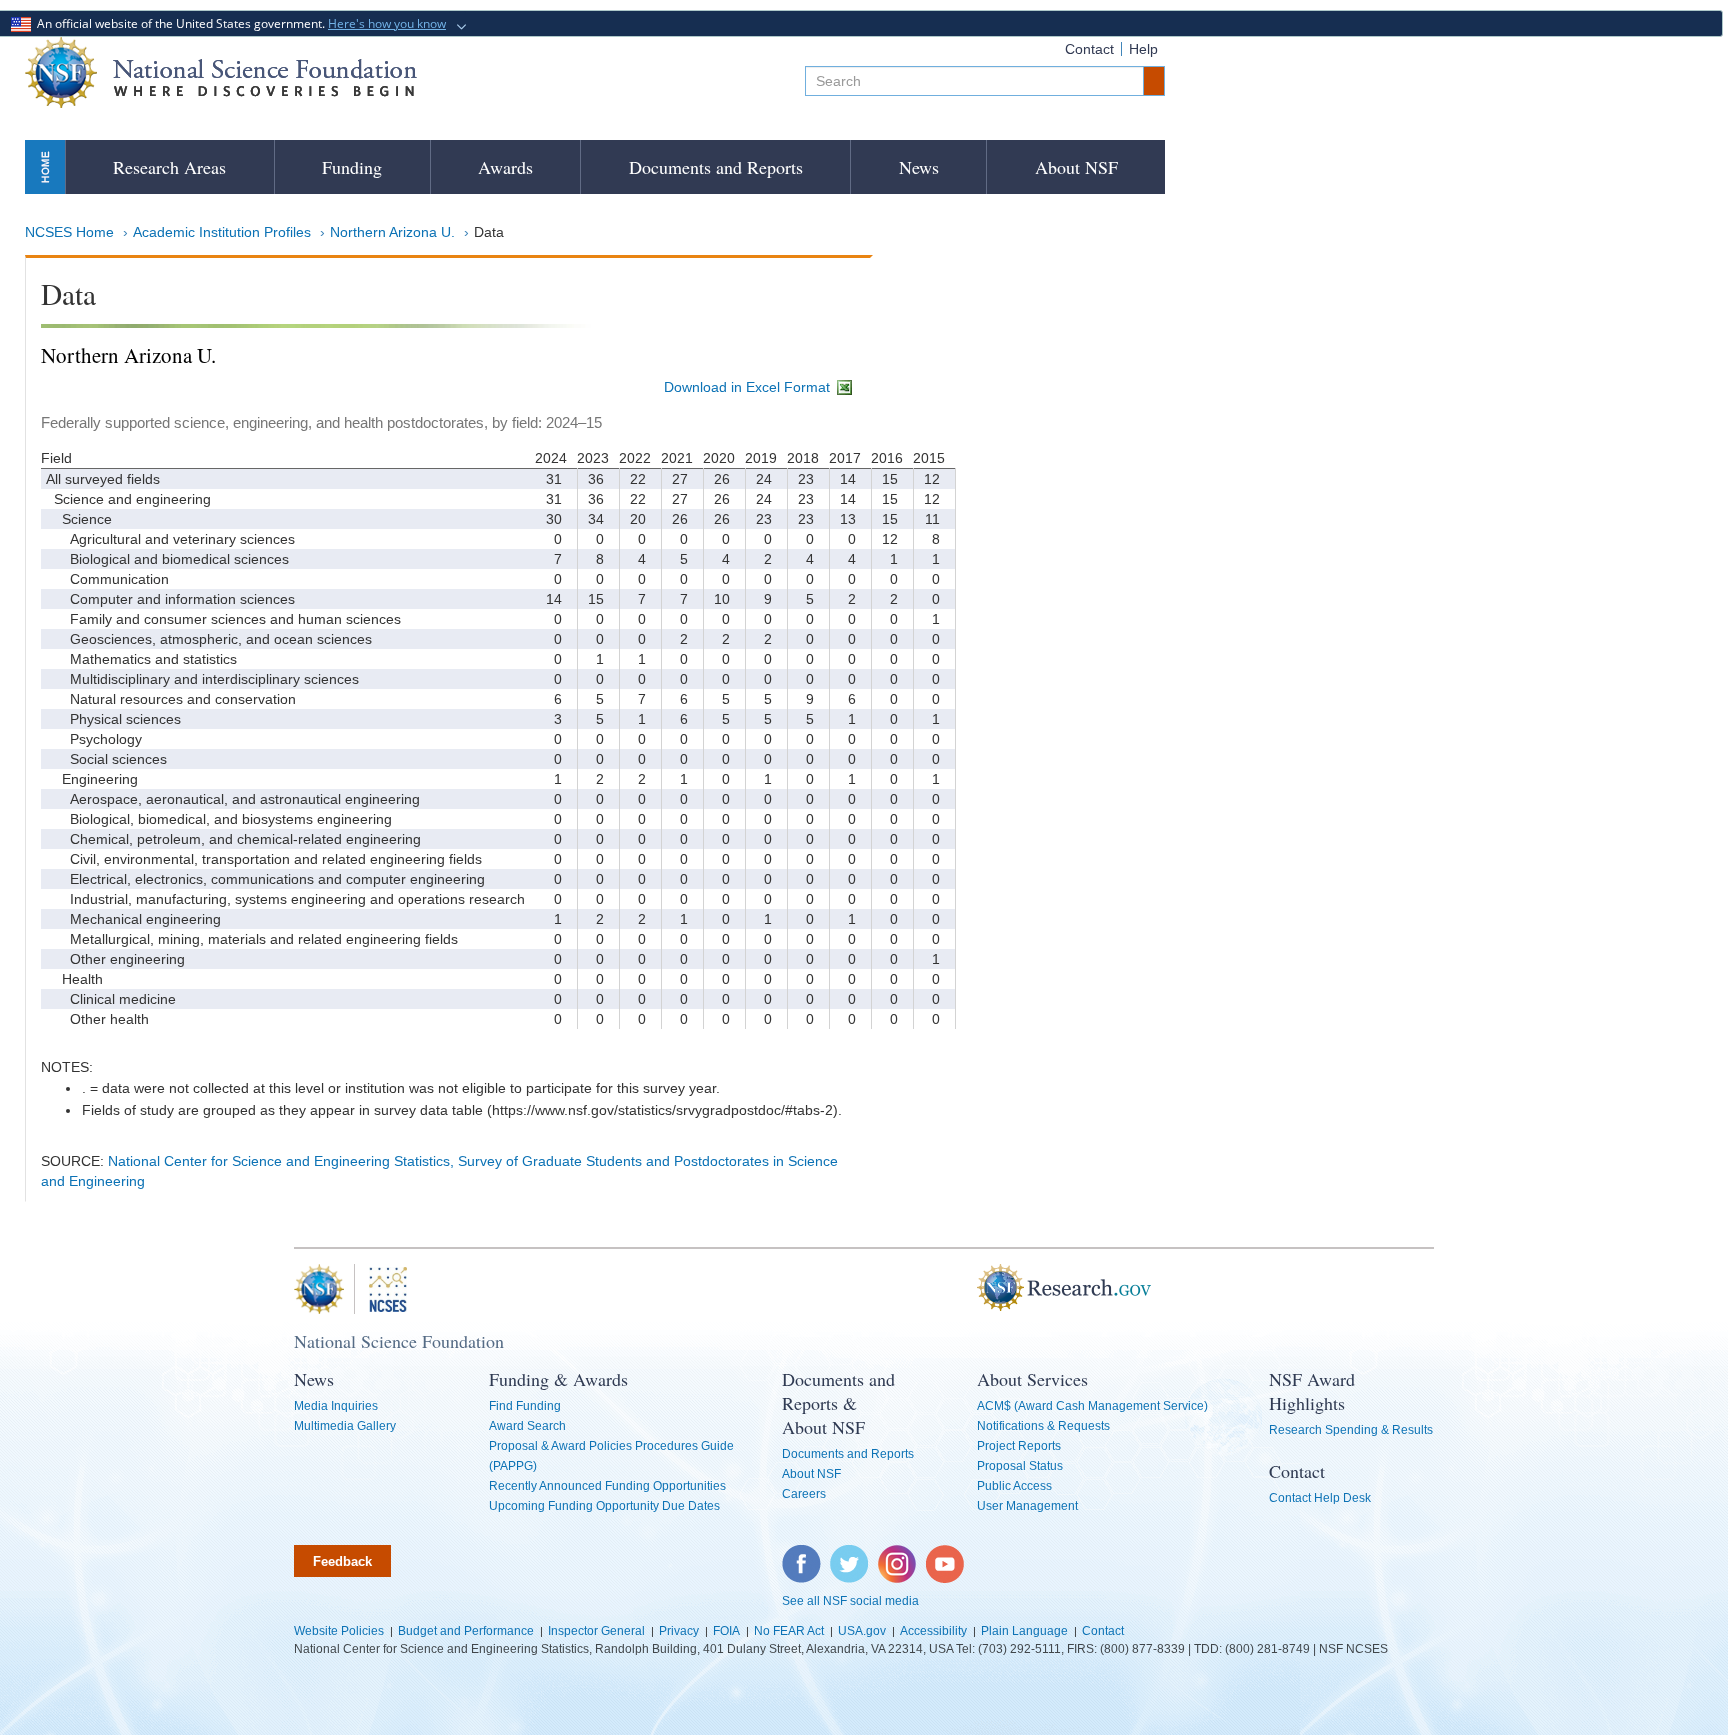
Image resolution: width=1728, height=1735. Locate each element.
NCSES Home (69, 232)
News (919, 167)
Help (1143, 49)
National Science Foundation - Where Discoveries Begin (221, 72)
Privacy (679, 1631)
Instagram (898, 1555)
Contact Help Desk (1320, 1498)
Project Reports (1019, 1446)
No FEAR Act (789, 1631)
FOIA (726, 1631)
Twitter (846, 1555)
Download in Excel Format (749, 387)
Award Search (527, 1426)
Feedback (342, 1561)
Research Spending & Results (1351, 1430)
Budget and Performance (466, 1631)
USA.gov (862, 1631)
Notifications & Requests (1043, 1426)
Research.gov (967, 1289)
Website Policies (339, 1631)
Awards (505, 167)
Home (45, 166)
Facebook (802, 1555)
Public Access (1014, 1486)
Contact (1089, 49)
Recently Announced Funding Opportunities (607, 1486)
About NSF (1076, 167)
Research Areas (169, 167)
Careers (804, 1494)
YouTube (946, 1555)
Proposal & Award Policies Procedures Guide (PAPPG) (611, 1456)
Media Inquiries (336, 1406)
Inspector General (596, 1631)
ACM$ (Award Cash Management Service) (1092, 1406)
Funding (352, 167)
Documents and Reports (716, 167)
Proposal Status (1020, 1466)
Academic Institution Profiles (222, 232)
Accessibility (933, 1631)
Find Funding (525, 1406)
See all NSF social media (850, 1601)
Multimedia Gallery (345, 1426)
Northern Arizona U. (392, 232)
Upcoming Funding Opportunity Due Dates (604, 1506)
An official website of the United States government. (238, 23)
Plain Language (1024, 1631)
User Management (1027, 1506)
